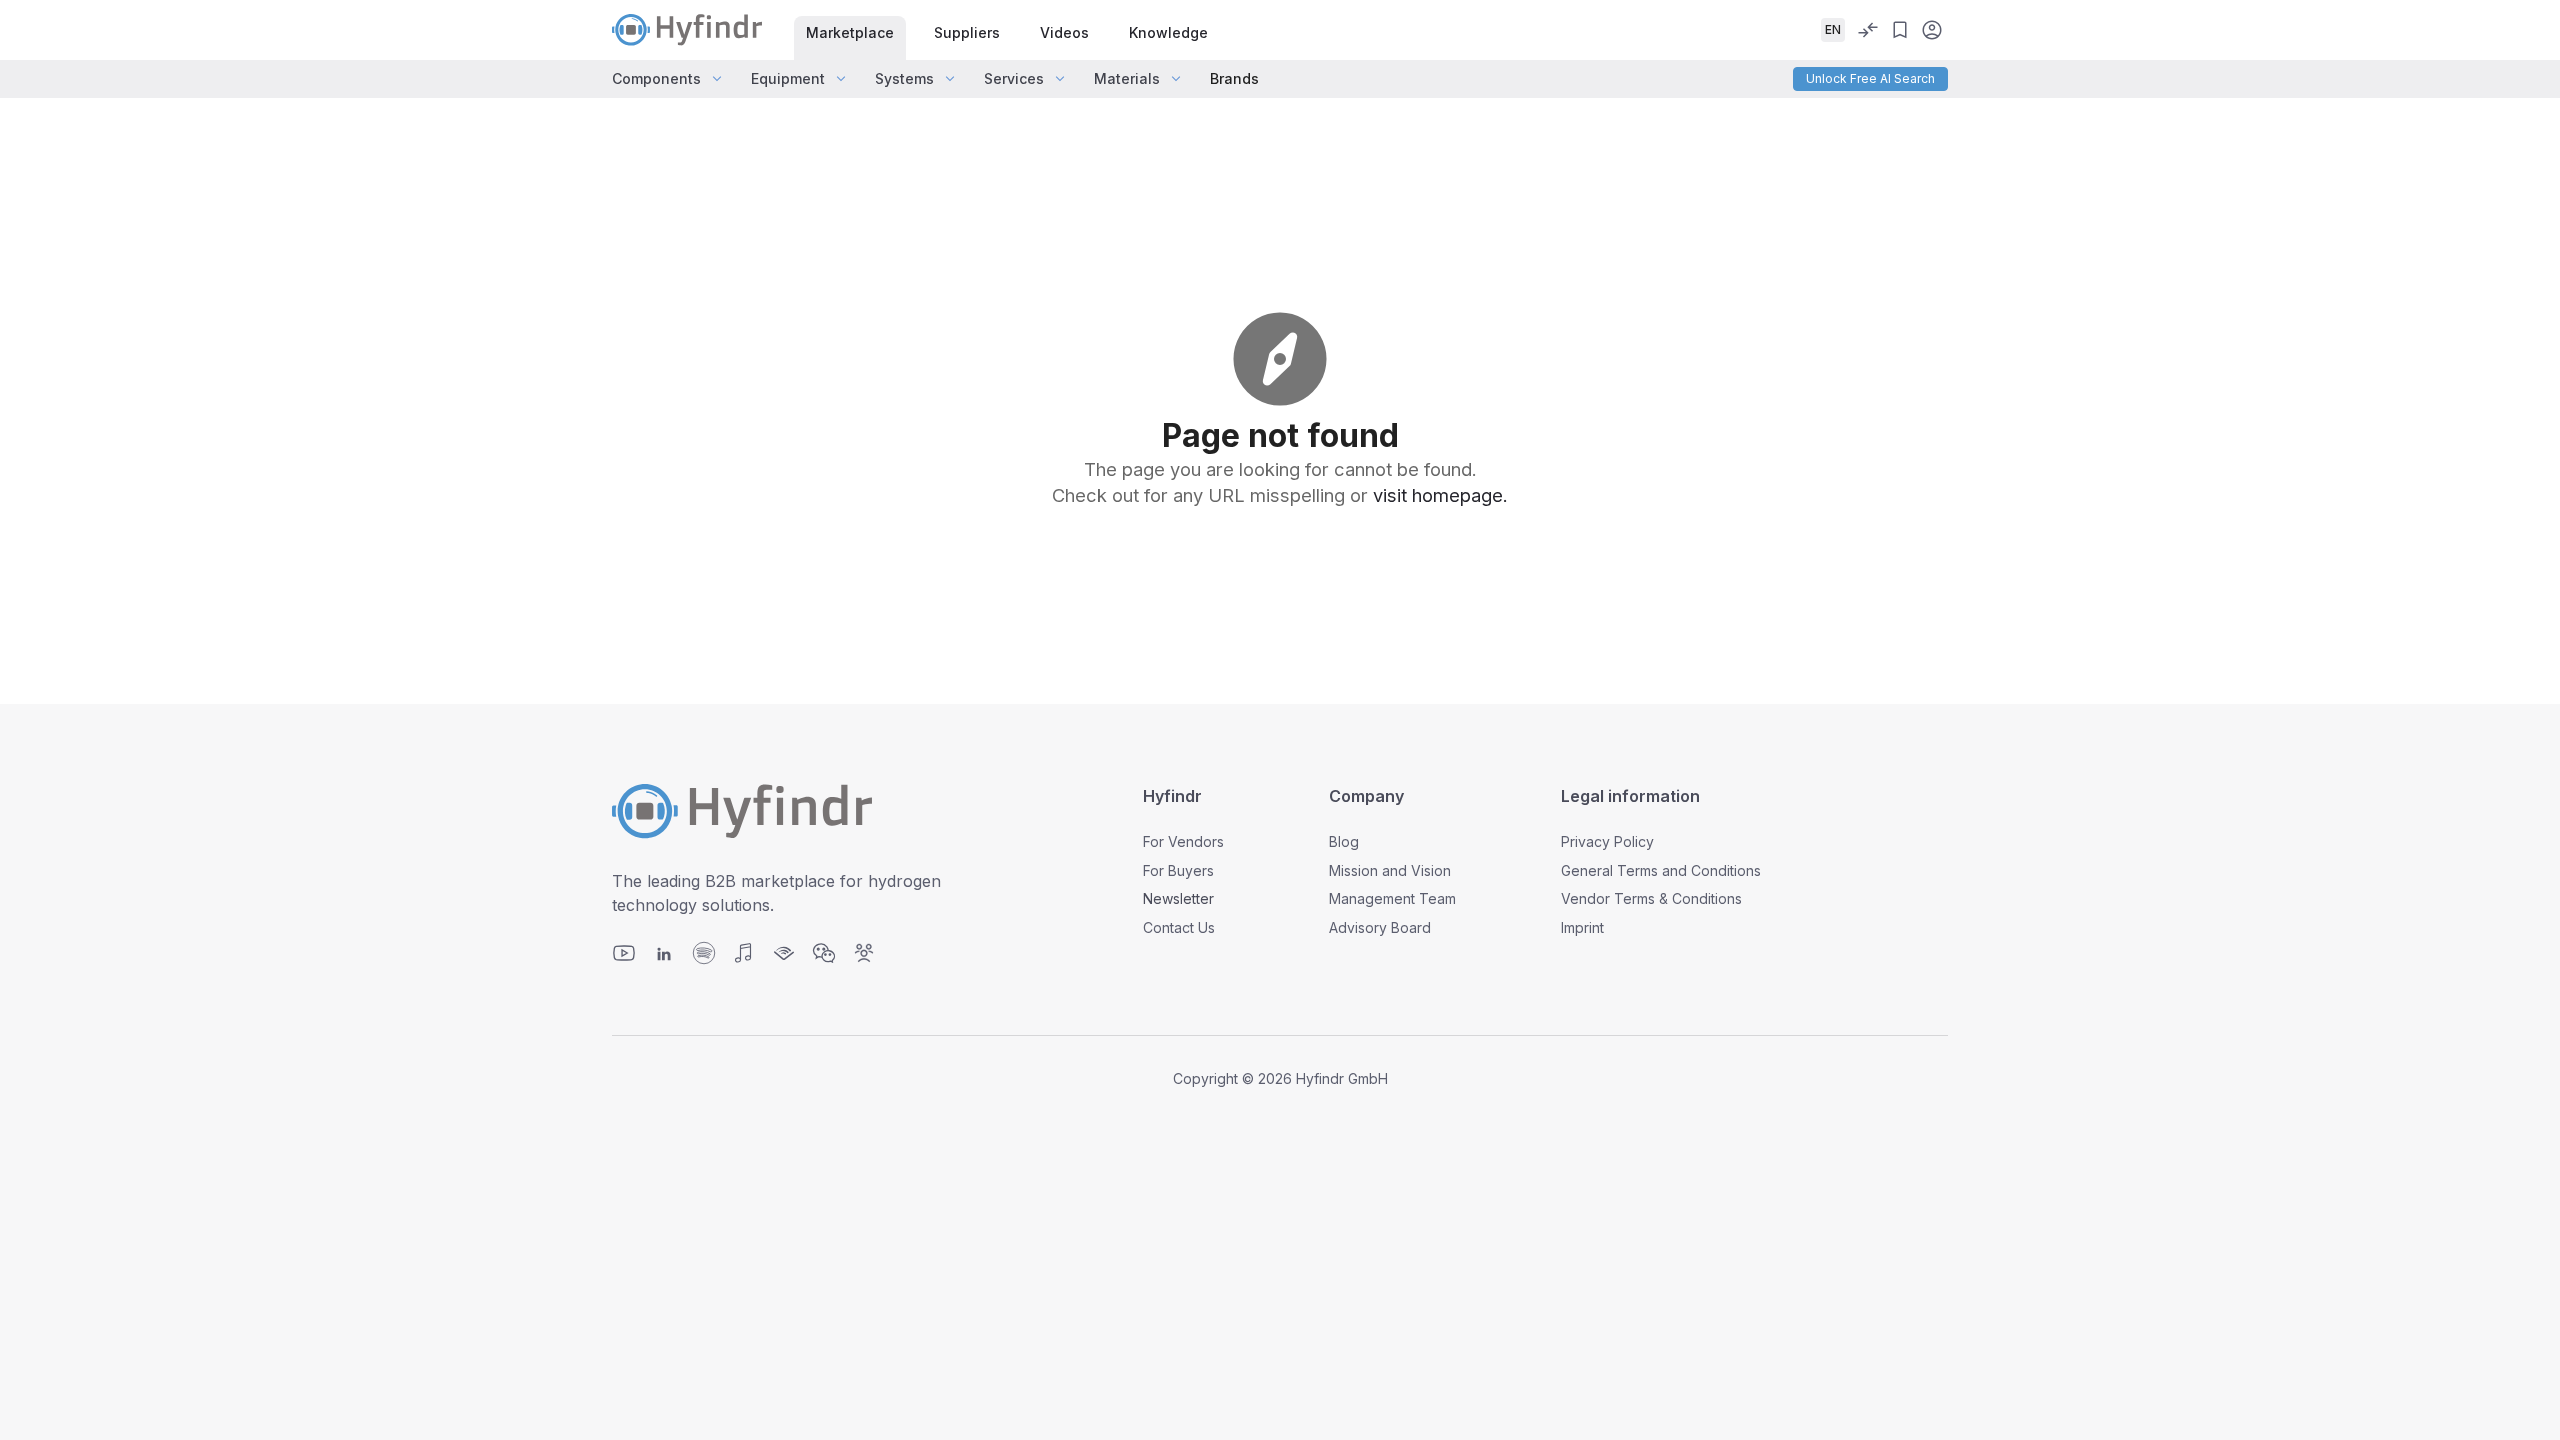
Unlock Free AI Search (1870, 78)
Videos (1064, 32)
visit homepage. (1440, 495)
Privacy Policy (1607, 841)
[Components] (717, 79)
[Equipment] (841, 79)
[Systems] (950, 79)
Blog (1344, 841)
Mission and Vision (1390, 870)
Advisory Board (1380, 927)
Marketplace (850, 32)
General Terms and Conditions (1661, 870)
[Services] (1060, 79)
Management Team (1392, 898)
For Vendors (1183, 841)
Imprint (1582, 927)
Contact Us (1179, 927)
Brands (1234, 78)
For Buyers (1178, 870)
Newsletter (1178, 898)
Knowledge (1168, 32)
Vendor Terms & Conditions (1651, 898)
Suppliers (967, 32)
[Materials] (1176, 79)
